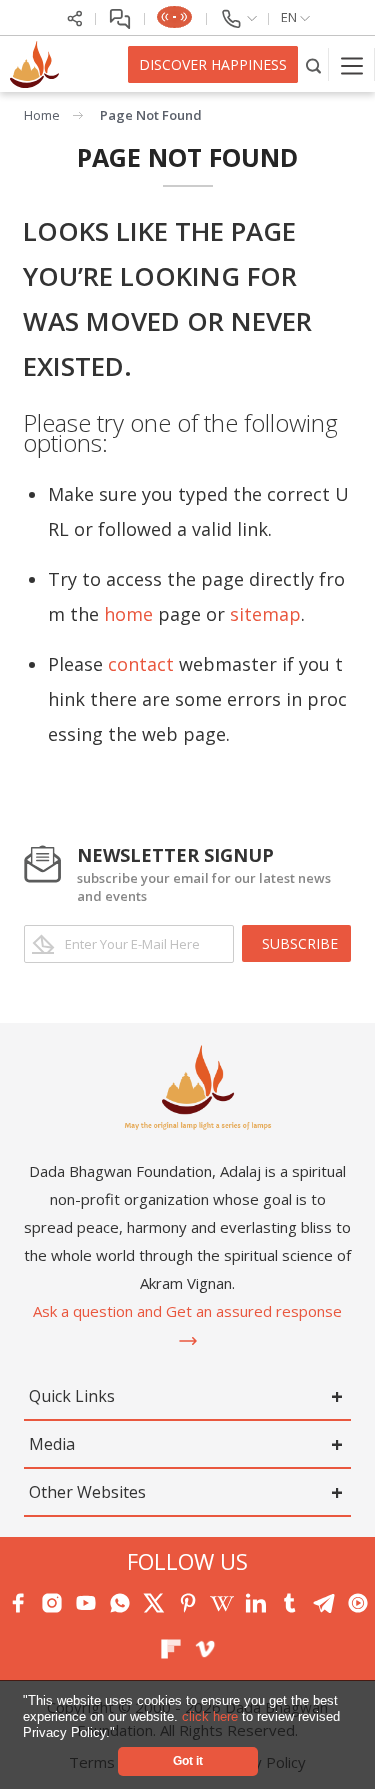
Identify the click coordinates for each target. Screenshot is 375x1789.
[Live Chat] (120, 17)
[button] (121, 1733)
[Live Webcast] (176, 17)
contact (141, 664)
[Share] (75, 17)
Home (42, 115)
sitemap (265, 614)
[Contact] (238, 17)
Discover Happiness (213, 64)
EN (290, 17)
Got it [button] (188, 1760)
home (128, 614)
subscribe (300, 943)
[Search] (313, 64)
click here (212, 1716)
